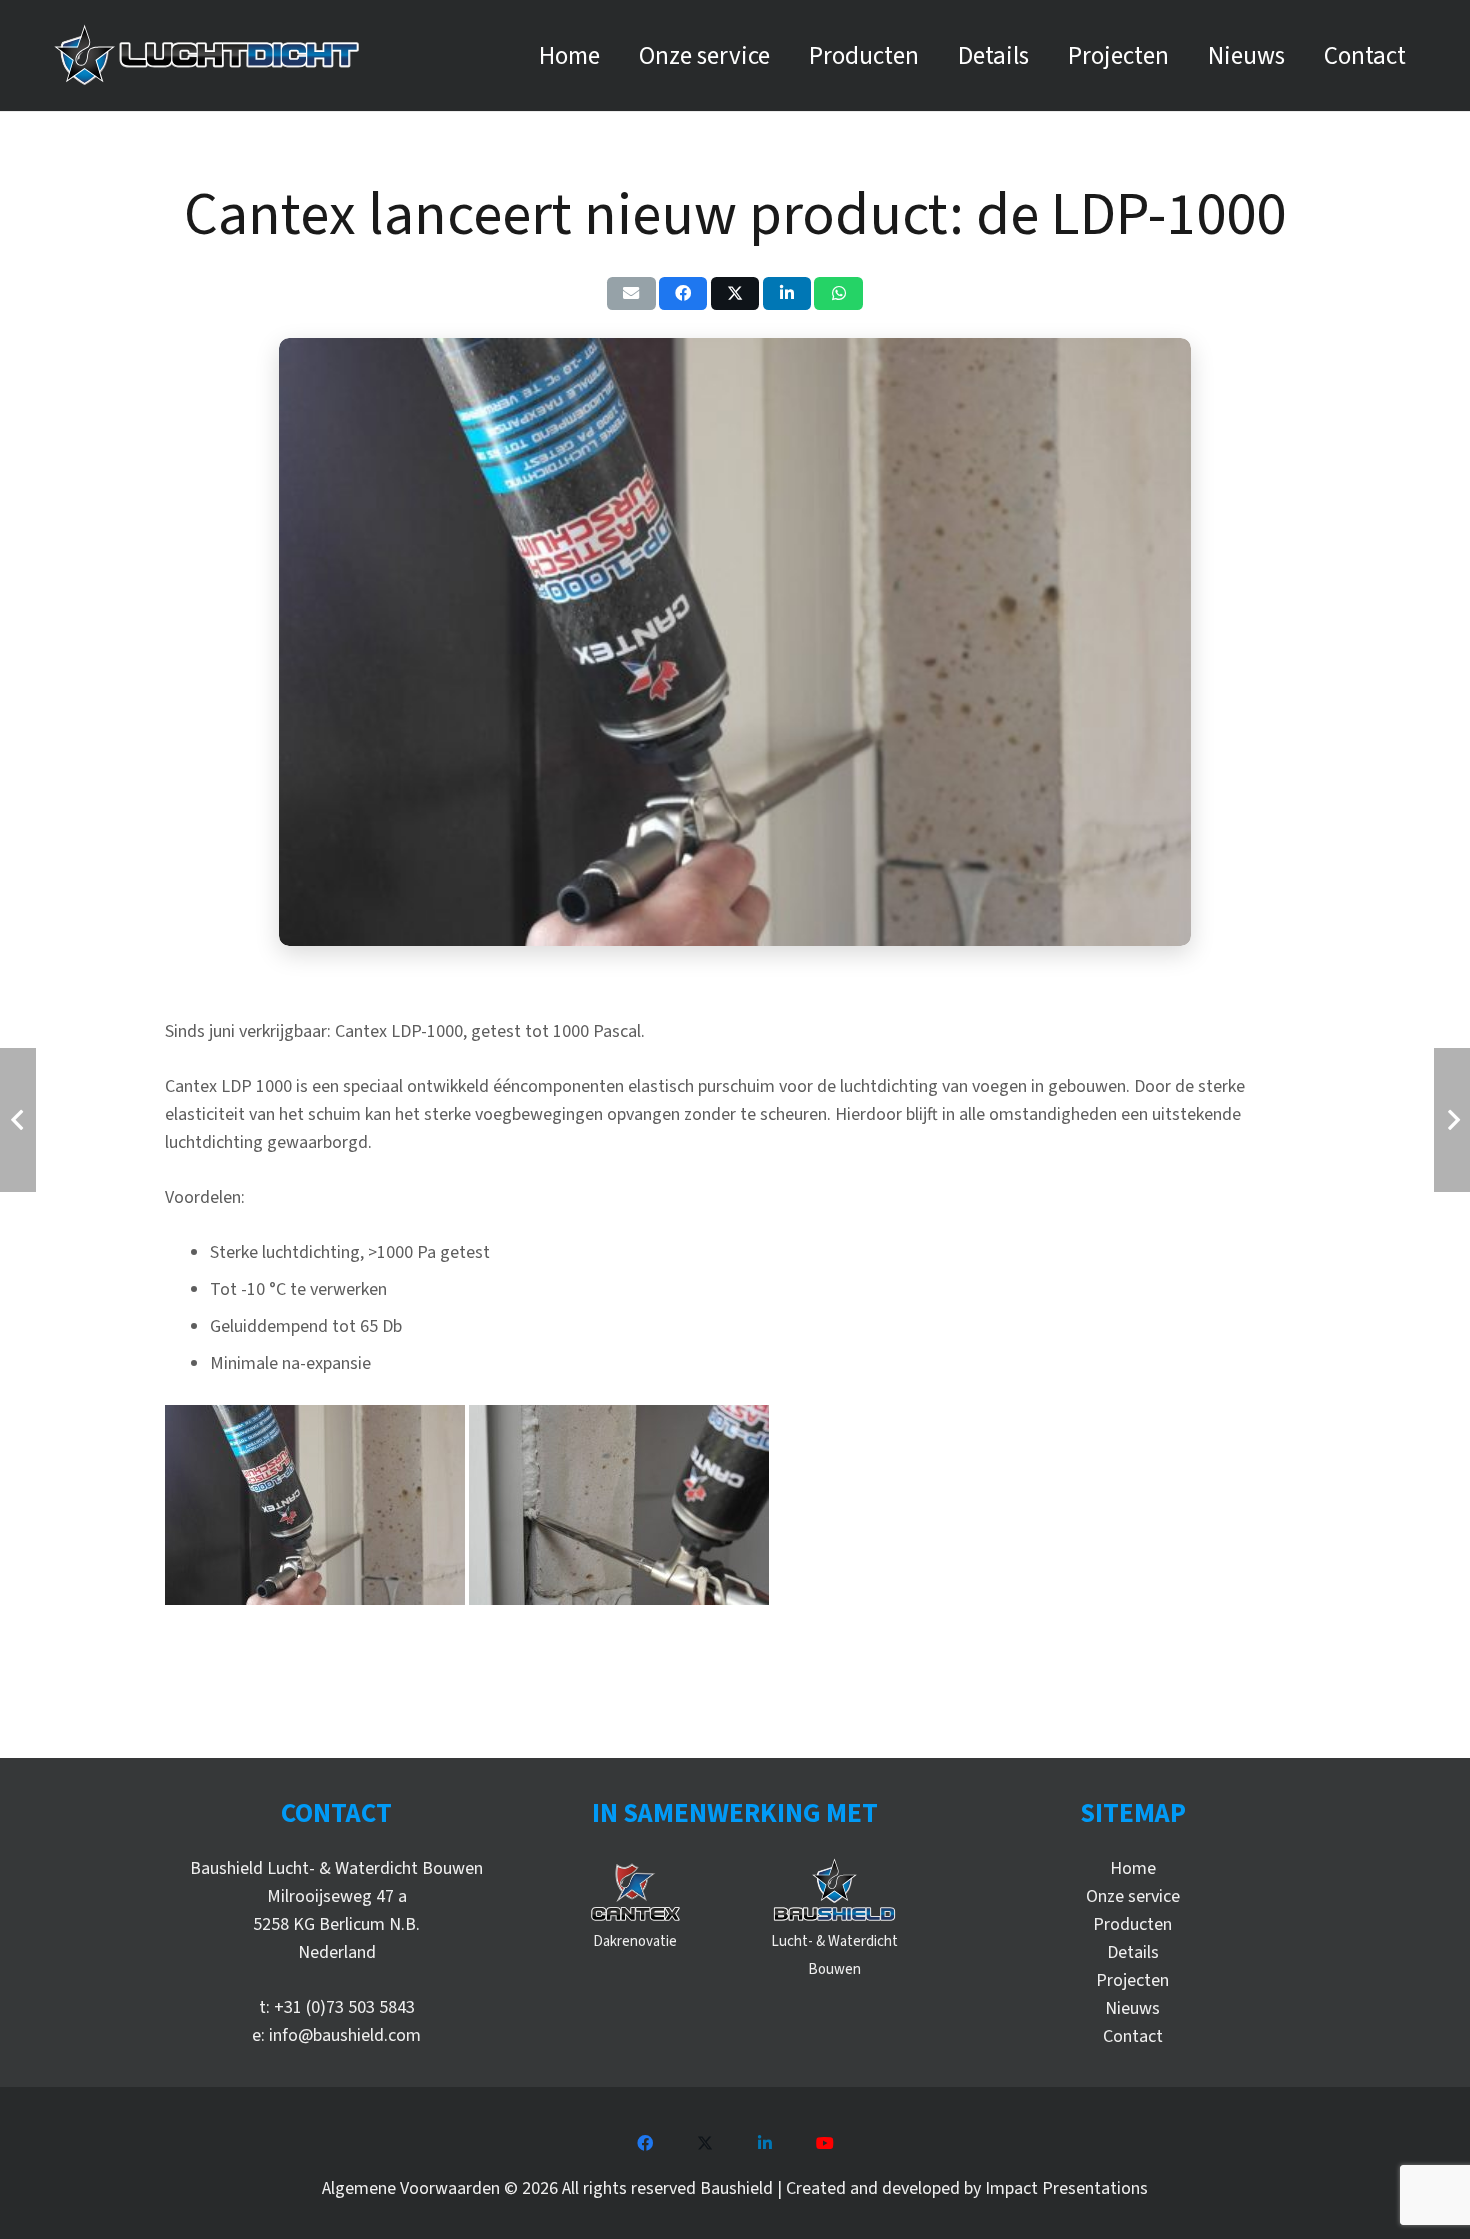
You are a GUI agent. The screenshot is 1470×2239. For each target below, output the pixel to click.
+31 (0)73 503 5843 (344, 2007)
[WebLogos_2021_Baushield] (834, 1891)
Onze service (1133, 1896)
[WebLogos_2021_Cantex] (635, 1891)
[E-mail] (631, 293)
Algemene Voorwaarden (411, 2188)
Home (1133, 1868)
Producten (1132, 1924)
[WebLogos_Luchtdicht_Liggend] (206, 55)
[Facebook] (645, 2143)
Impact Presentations (1066, 2188)
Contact (1133, 2036)
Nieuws (1132, 2008)
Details (1133, 1952)
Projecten (1132, 1980)
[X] (705, 2143)
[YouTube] (825, 2143)
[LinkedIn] (765, 2143)
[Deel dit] (683, 293)
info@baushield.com (345, 2035)
